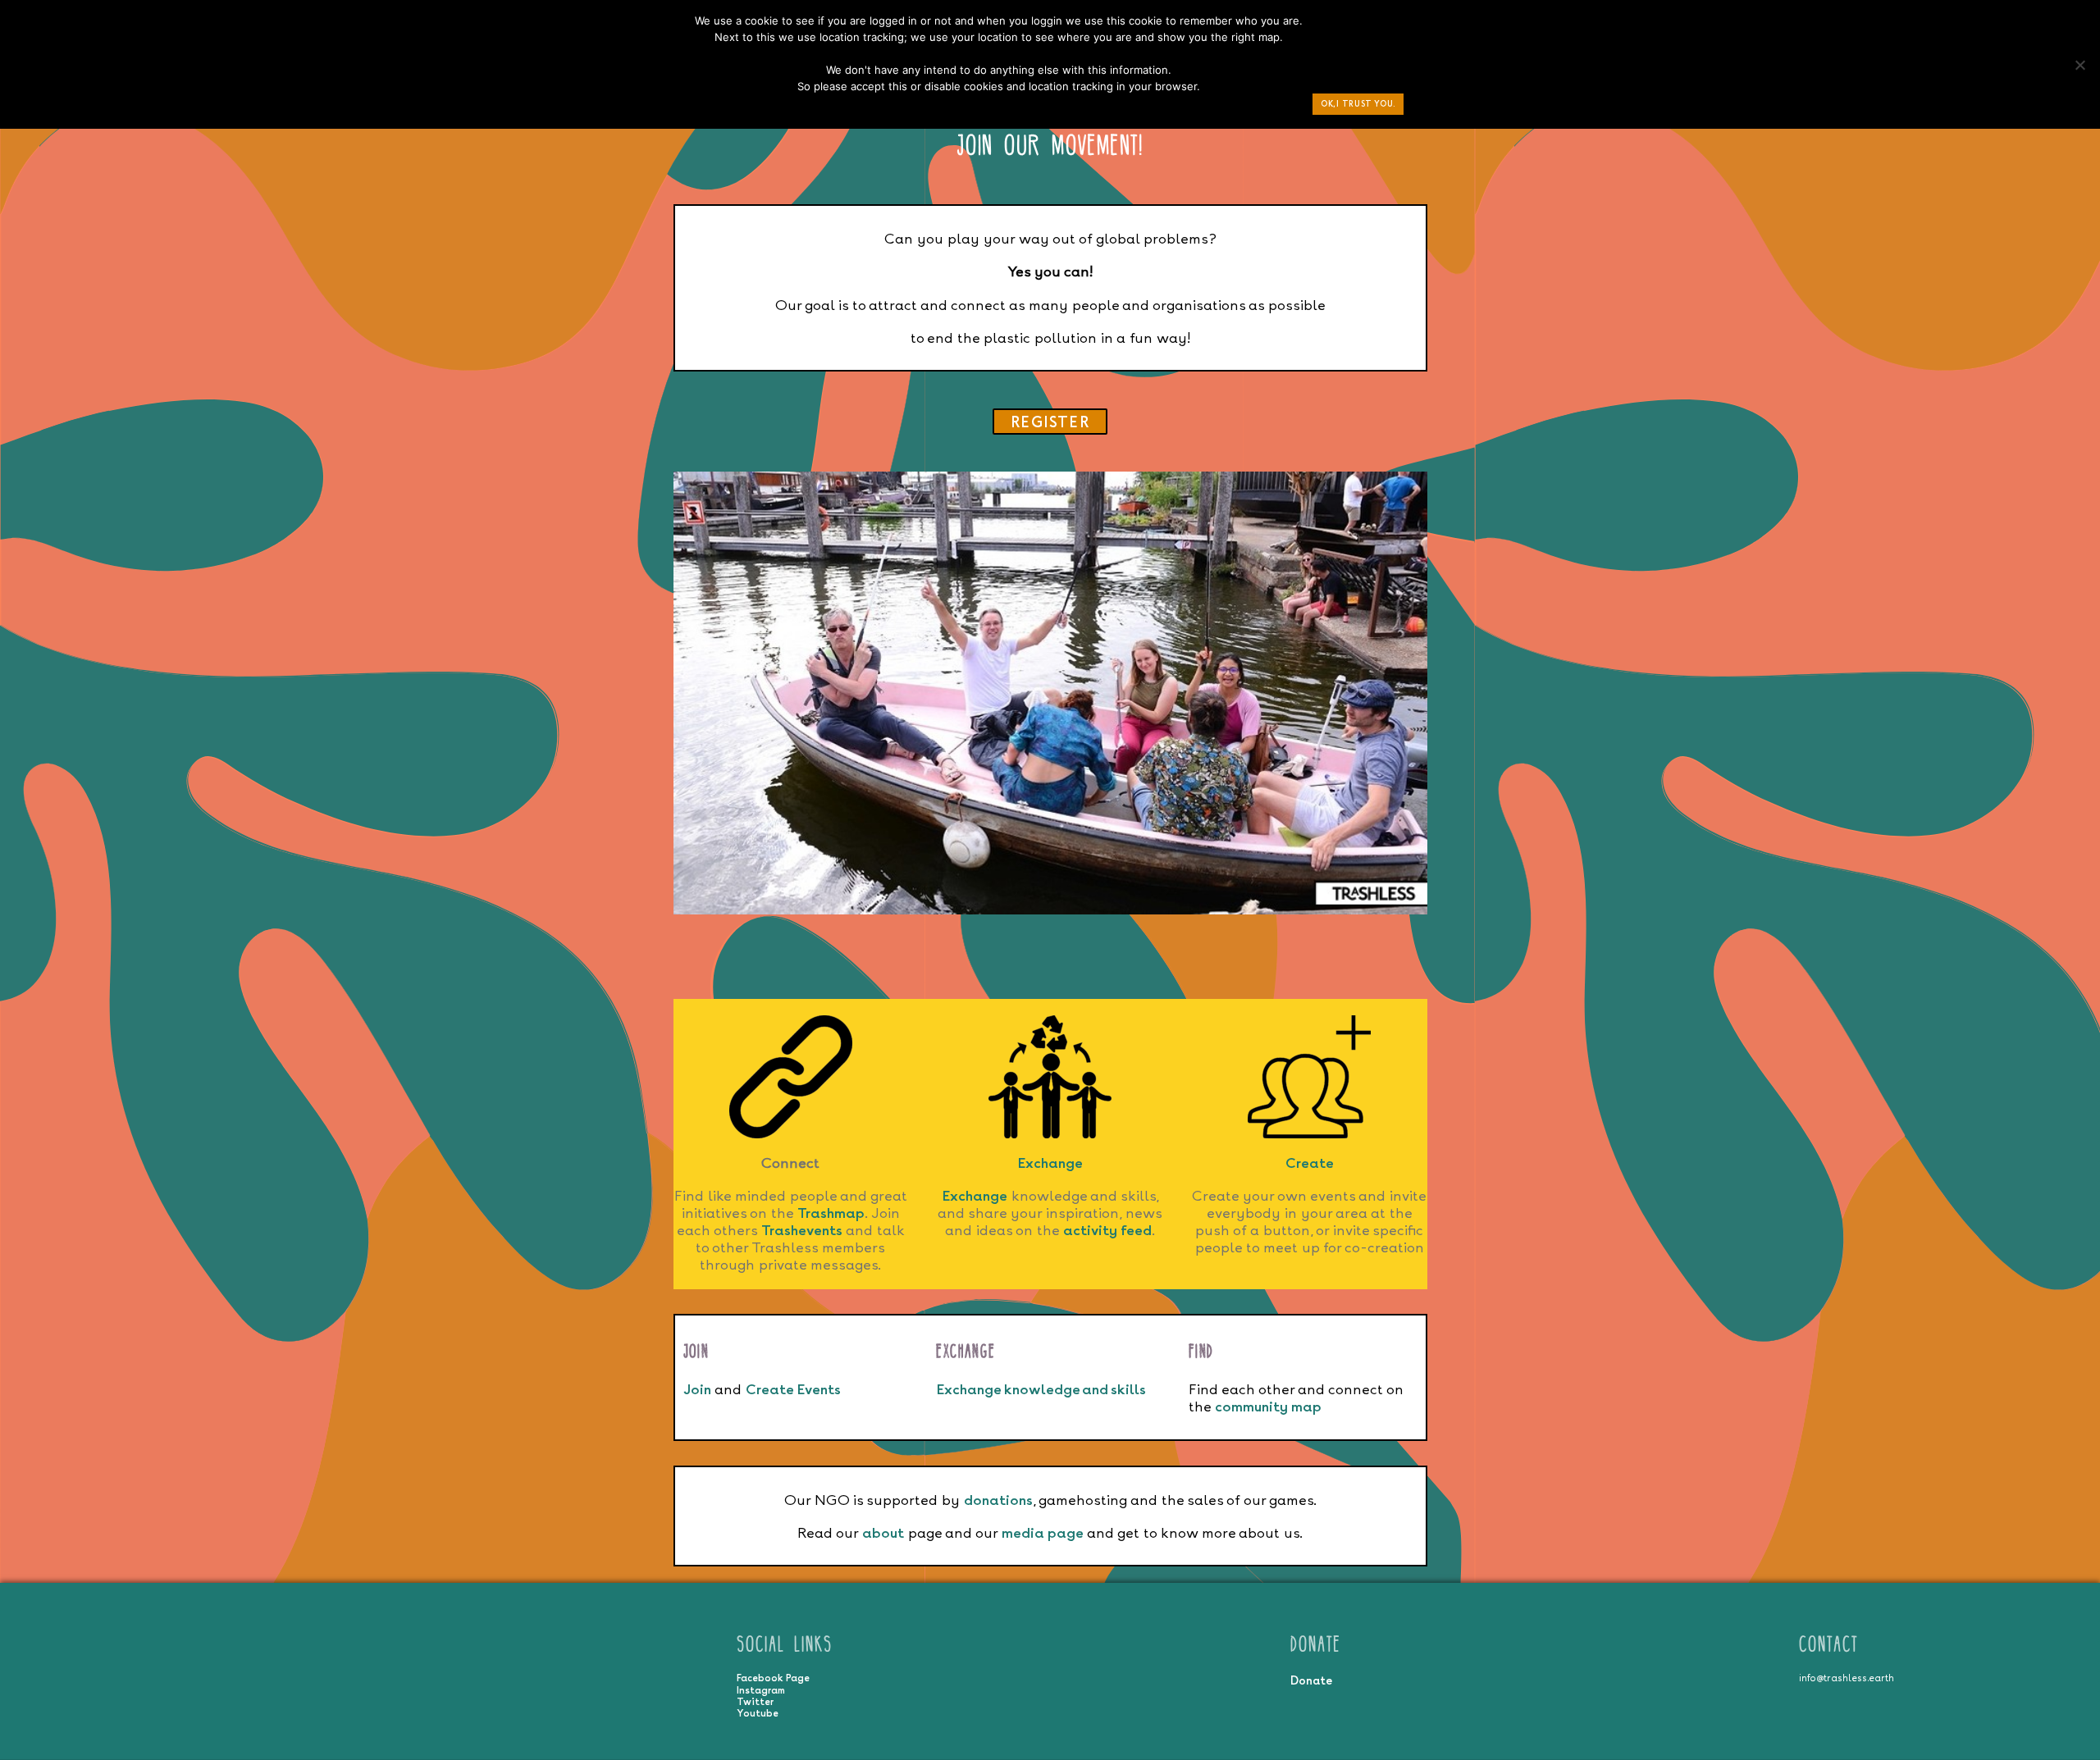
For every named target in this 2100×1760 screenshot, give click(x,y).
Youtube (758, 1713)
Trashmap (831, 1213)
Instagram (761, 1690)
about (883, 1532)
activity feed (1107, 1230)
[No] (2079, 69)
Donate (1311, 1680)
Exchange (1050, 1163)
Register (1050, 422)
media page (1043, 1532)
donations (998, 1500)
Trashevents (802, 1230)
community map (1268, 1406)
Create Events (793, 1389)
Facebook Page (773, 1678)
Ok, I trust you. (1358, 104)
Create (1310, 1163)
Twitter (755, 1702)
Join (697, 1389)
